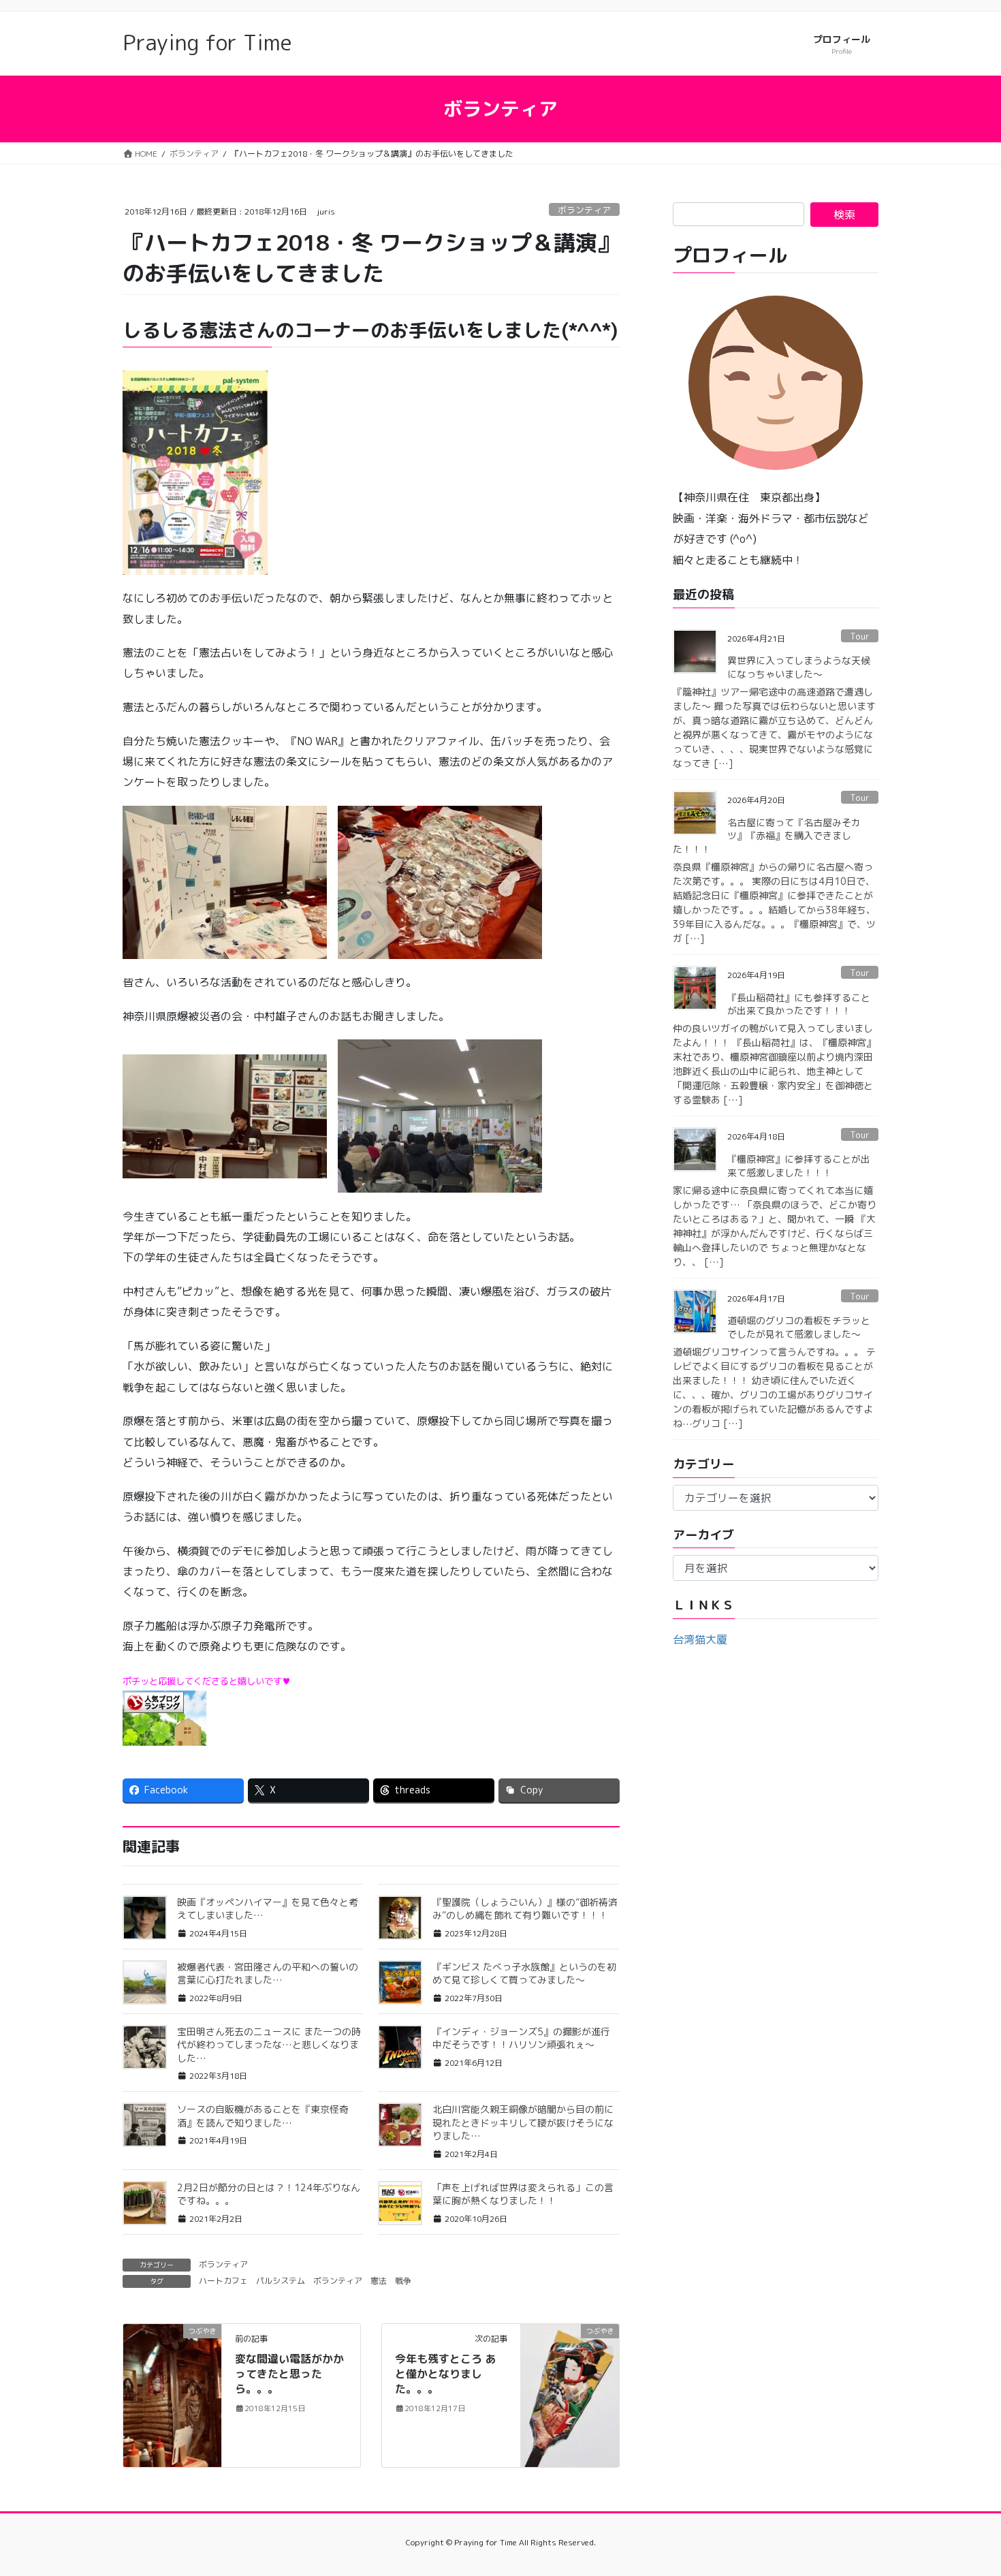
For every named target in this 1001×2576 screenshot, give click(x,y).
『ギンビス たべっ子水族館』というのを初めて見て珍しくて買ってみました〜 (524, 1974)
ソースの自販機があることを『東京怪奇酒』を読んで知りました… (263, 2116)
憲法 (379, 2281)
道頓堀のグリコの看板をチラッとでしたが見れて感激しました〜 (799, 1327)
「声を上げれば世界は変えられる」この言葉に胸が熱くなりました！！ (523, 2194)
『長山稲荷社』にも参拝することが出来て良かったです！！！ (799, 1004)
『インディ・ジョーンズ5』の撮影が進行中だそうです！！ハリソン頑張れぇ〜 (521, 2038)
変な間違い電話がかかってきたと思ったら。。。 (289, 2374)
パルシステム (281, 2281)
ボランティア (584, 210)
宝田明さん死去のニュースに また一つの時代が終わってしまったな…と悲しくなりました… (269, 2045)
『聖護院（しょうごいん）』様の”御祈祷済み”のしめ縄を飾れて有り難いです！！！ (525, 1909)
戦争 (403, 2281)
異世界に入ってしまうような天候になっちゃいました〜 (799, 667)
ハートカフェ (223, 2281)
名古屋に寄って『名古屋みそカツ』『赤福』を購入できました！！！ (767, 836)
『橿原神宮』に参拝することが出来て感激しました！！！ (799, 1166)
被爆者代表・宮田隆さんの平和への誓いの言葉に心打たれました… (268, 1974)
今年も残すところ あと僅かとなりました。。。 (446, 2374)
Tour (860, 636)
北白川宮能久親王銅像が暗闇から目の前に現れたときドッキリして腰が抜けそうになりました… (523, 2122)
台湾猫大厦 (700, 1639)
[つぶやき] (172, 2359)
